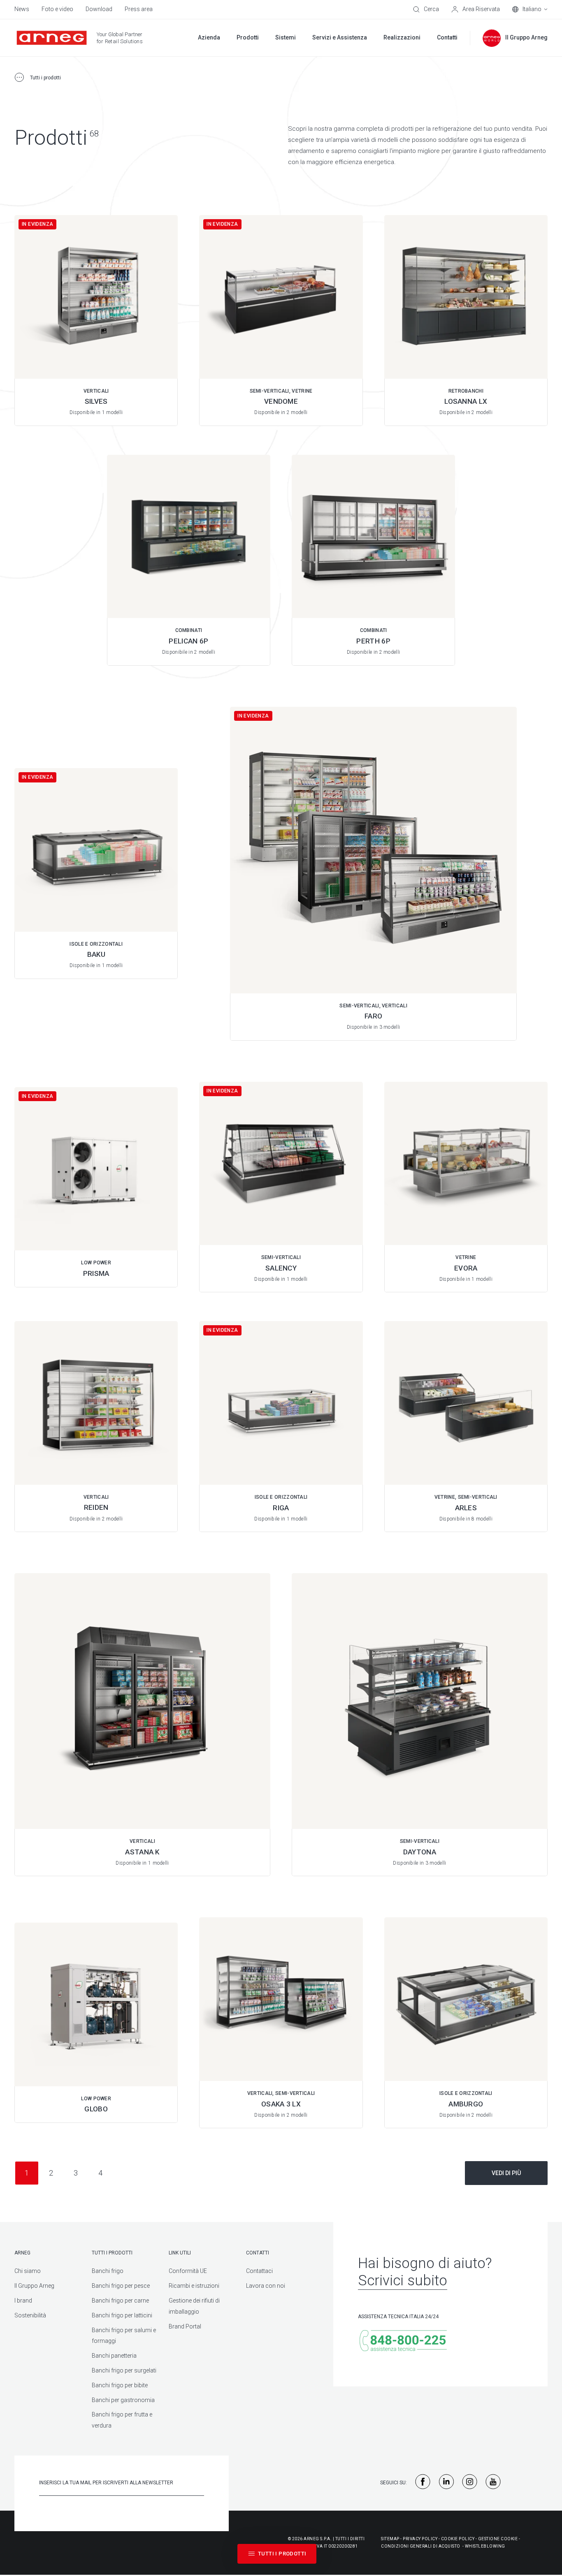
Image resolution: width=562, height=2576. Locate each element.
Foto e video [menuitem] (57, 9)
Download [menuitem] (99, 9)
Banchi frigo (108, 2271)
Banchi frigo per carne (120, 2301)
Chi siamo (28, 2271)
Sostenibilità (30, 2315)
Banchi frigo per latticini (122, 2315)
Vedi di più (506, 2173)
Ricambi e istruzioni (194, 2286)
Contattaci (259, 2271)
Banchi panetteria (114, 2356)
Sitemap (390, 2539)
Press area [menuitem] (139, 9)
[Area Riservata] (476, 9)
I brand (23, 2301)
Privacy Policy (420, 2539)
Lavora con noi (266, 2286)
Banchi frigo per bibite (120, 2385)
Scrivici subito (403, 2281)
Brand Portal (185, 2326)
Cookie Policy (458, 2539)
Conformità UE (188, 2271)
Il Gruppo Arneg (34, 2286)
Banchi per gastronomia (123, 2400)
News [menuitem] (22, 9)
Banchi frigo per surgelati (124, 2370)
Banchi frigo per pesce (121, 2286)
